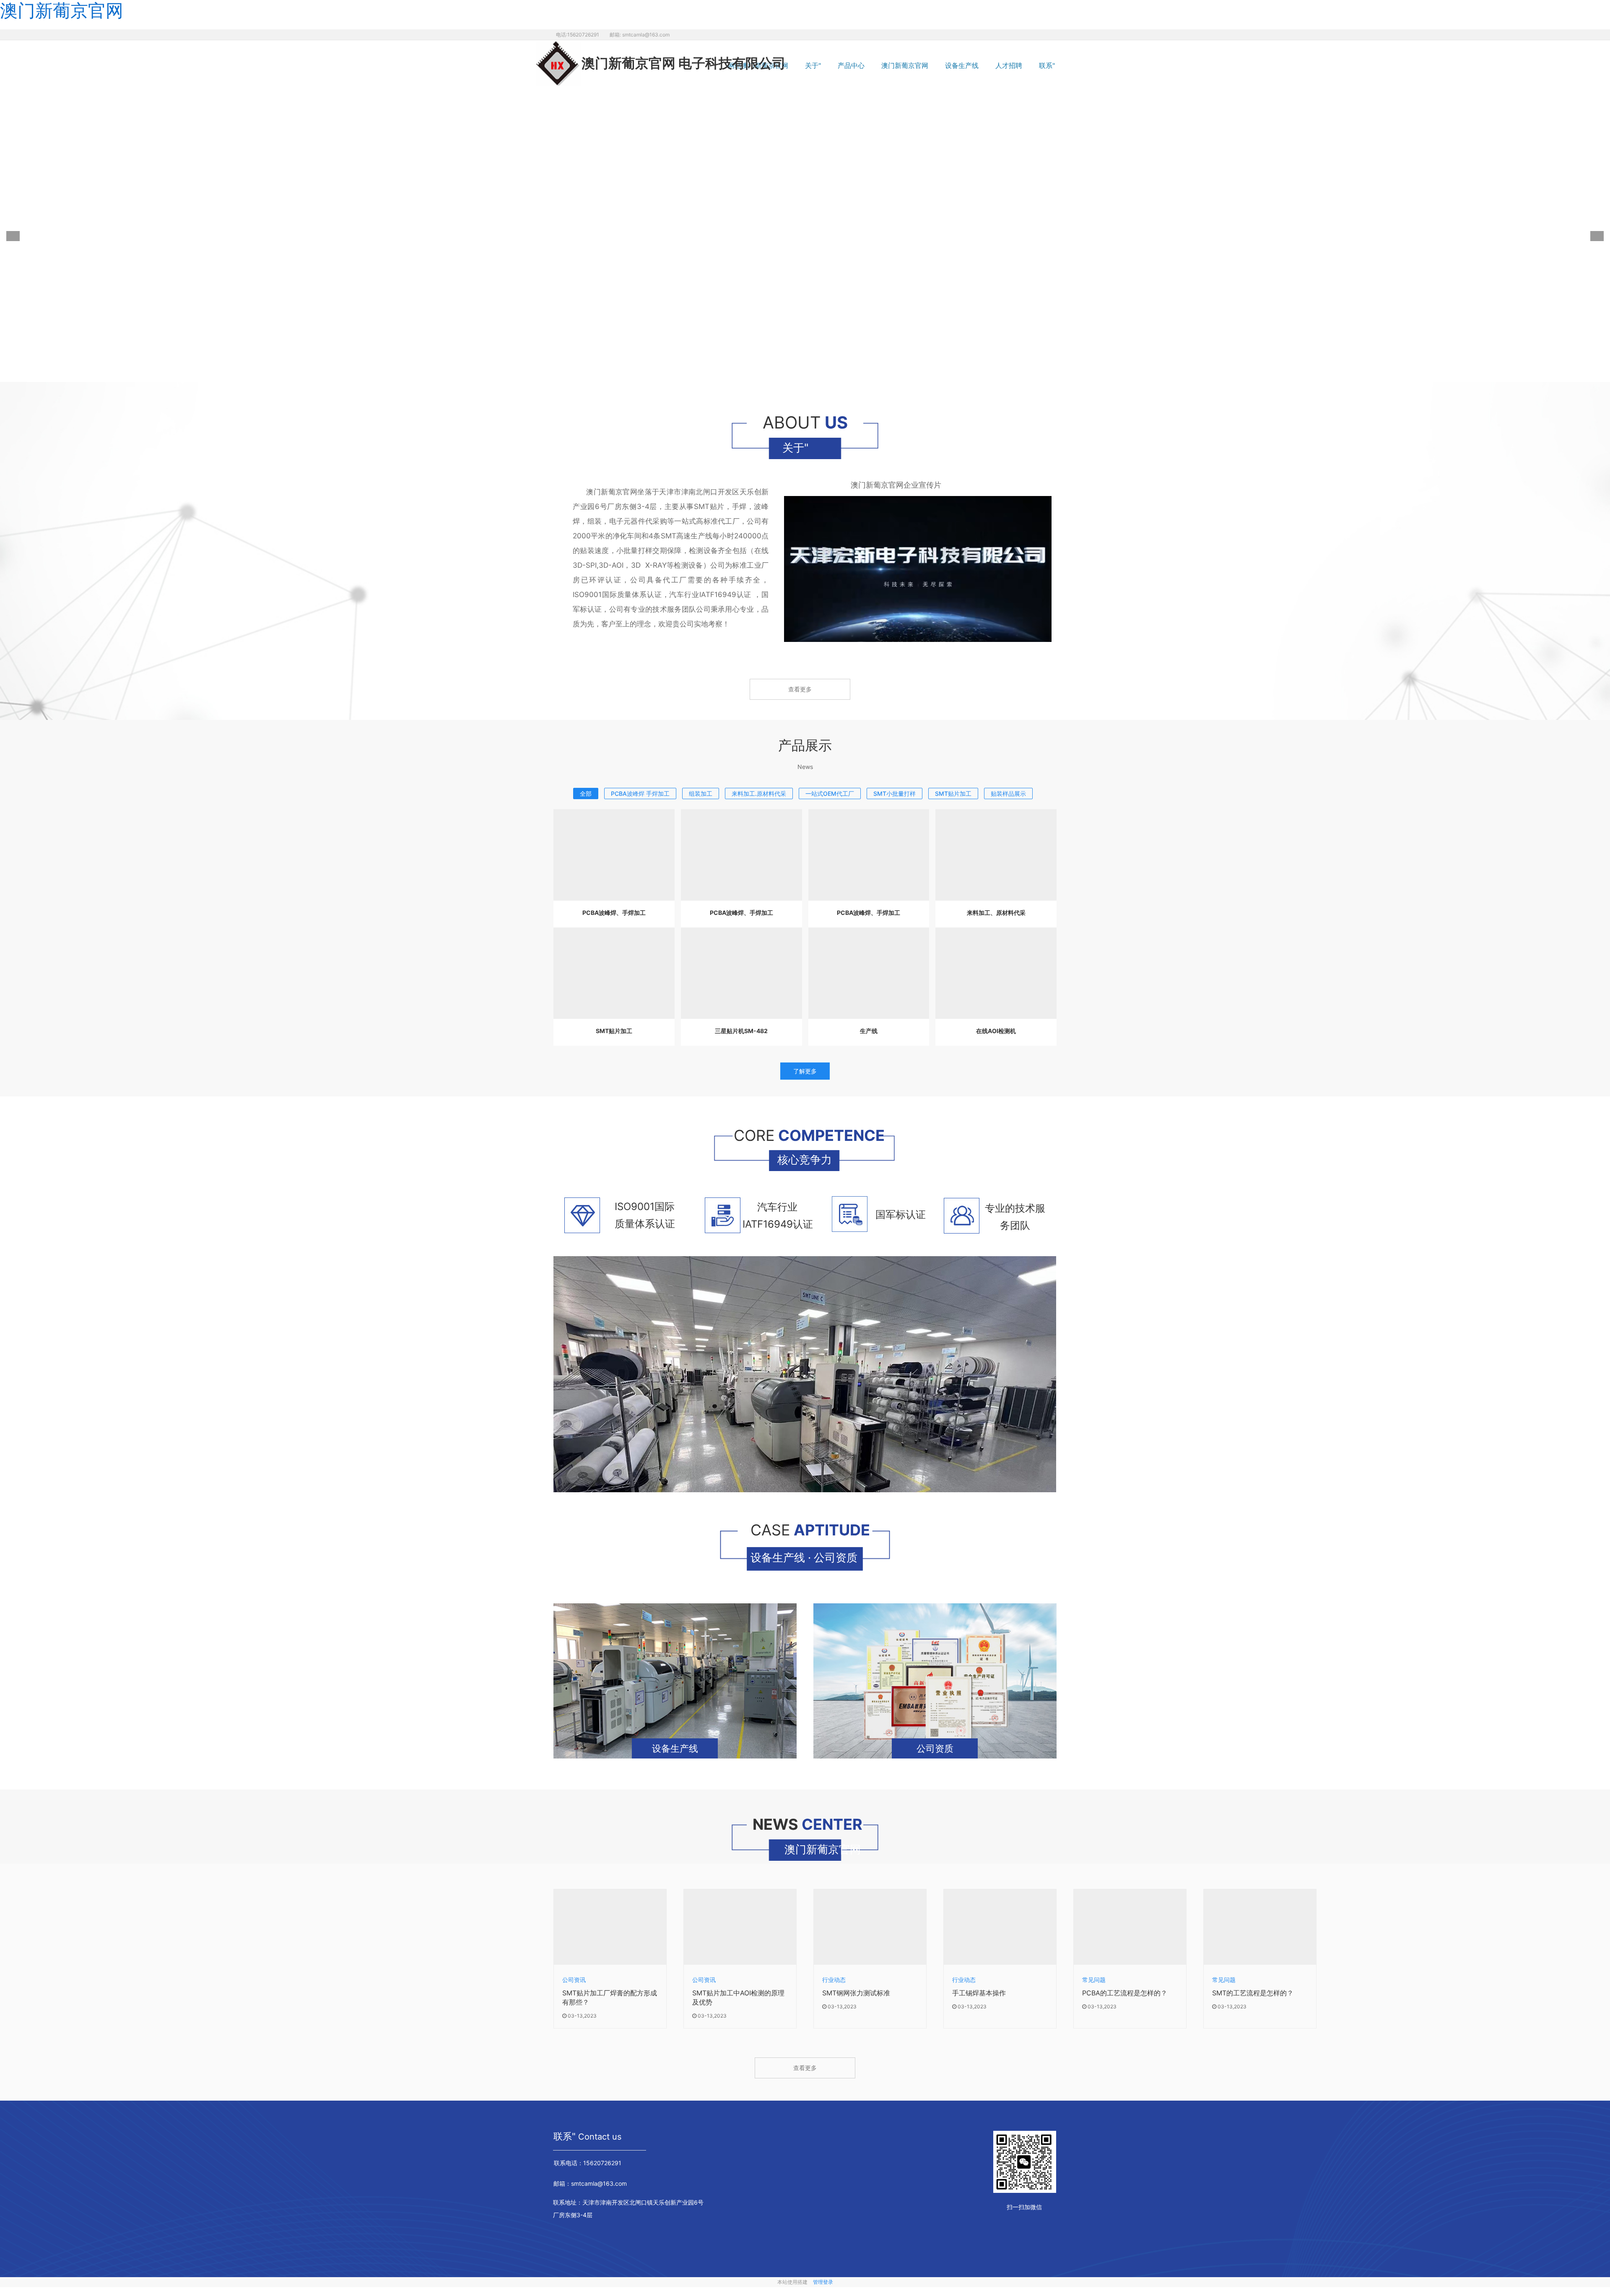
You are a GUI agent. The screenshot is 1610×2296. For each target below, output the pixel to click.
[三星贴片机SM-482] (741, 973)
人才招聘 (1009, 65)
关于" (813, 65)
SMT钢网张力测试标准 (856, 1992)
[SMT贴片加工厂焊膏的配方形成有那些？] (610, 1927)
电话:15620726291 (578, 35)
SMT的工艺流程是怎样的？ (1253, 1992)
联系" (1047, 65)
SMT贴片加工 (614, 1031)
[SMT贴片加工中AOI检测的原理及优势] (740, 1927)
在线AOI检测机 (996, 1031)
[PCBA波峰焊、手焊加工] (614, 855)
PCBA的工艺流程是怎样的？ (1125, 1992)
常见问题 (1094, 1979)
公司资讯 (574, 1979)
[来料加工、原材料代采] (996, 855)
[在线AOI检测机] (996, 973)
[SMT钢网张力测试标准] (870, 1927)
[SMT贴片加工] (614, 973)
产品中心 (851, 65)
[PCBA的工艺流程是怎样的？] (1130, 1927)
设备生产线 (962, 65)
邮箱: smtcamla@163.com (640, 35)
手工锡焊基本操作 (979, 1992)
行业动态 (834, 1979)
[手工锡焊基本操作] (1000, 1927)
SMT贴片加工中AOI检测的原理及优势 (738, 1997)
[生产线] (869, 973)
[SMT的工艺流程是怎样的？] (1260, 1927)
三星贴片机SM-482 (741, 1031)
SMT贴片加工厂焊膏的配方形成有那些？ (610, 1997)
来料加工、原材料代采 (996, 913)
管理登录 (823, 2282)
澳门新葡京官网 (905, 65)
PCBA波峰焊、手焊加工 (614, 913)
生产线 (869, 1031)
